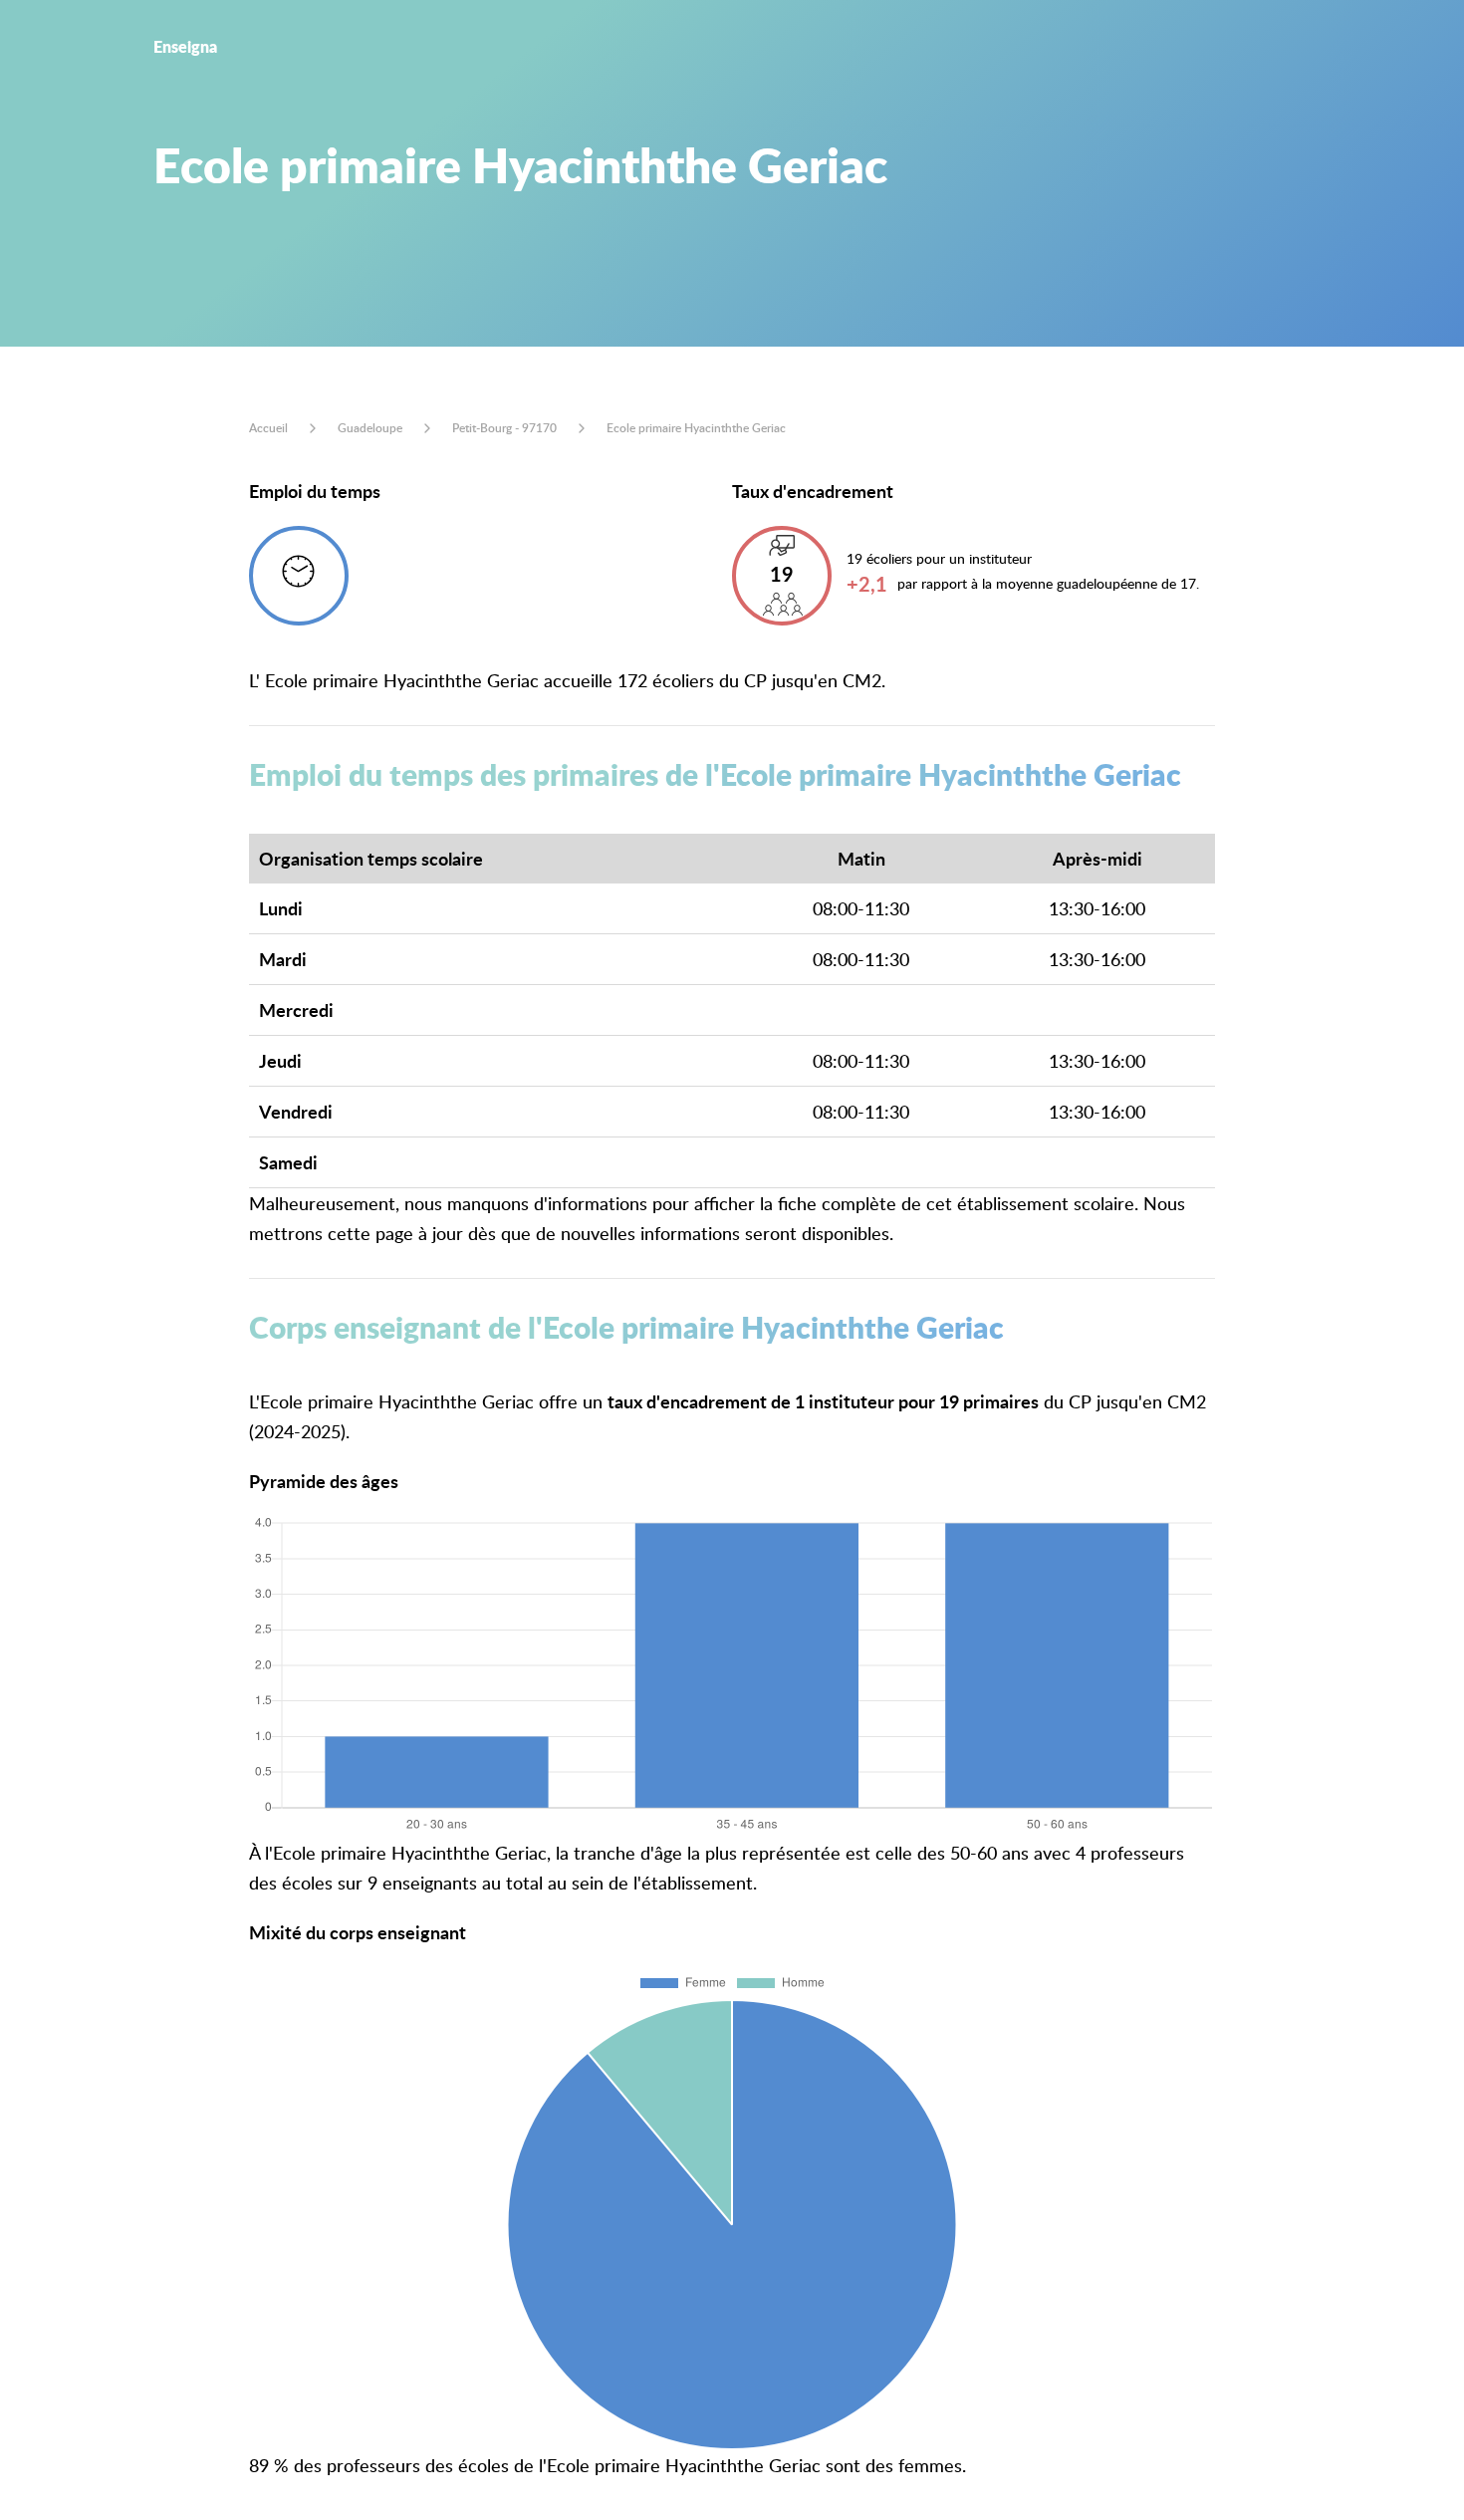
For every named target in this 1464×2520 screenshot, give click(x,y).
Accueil (268, 428)
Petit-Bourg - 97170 (504, 428)
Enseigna (185, 46)
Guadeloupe (370, 428)
